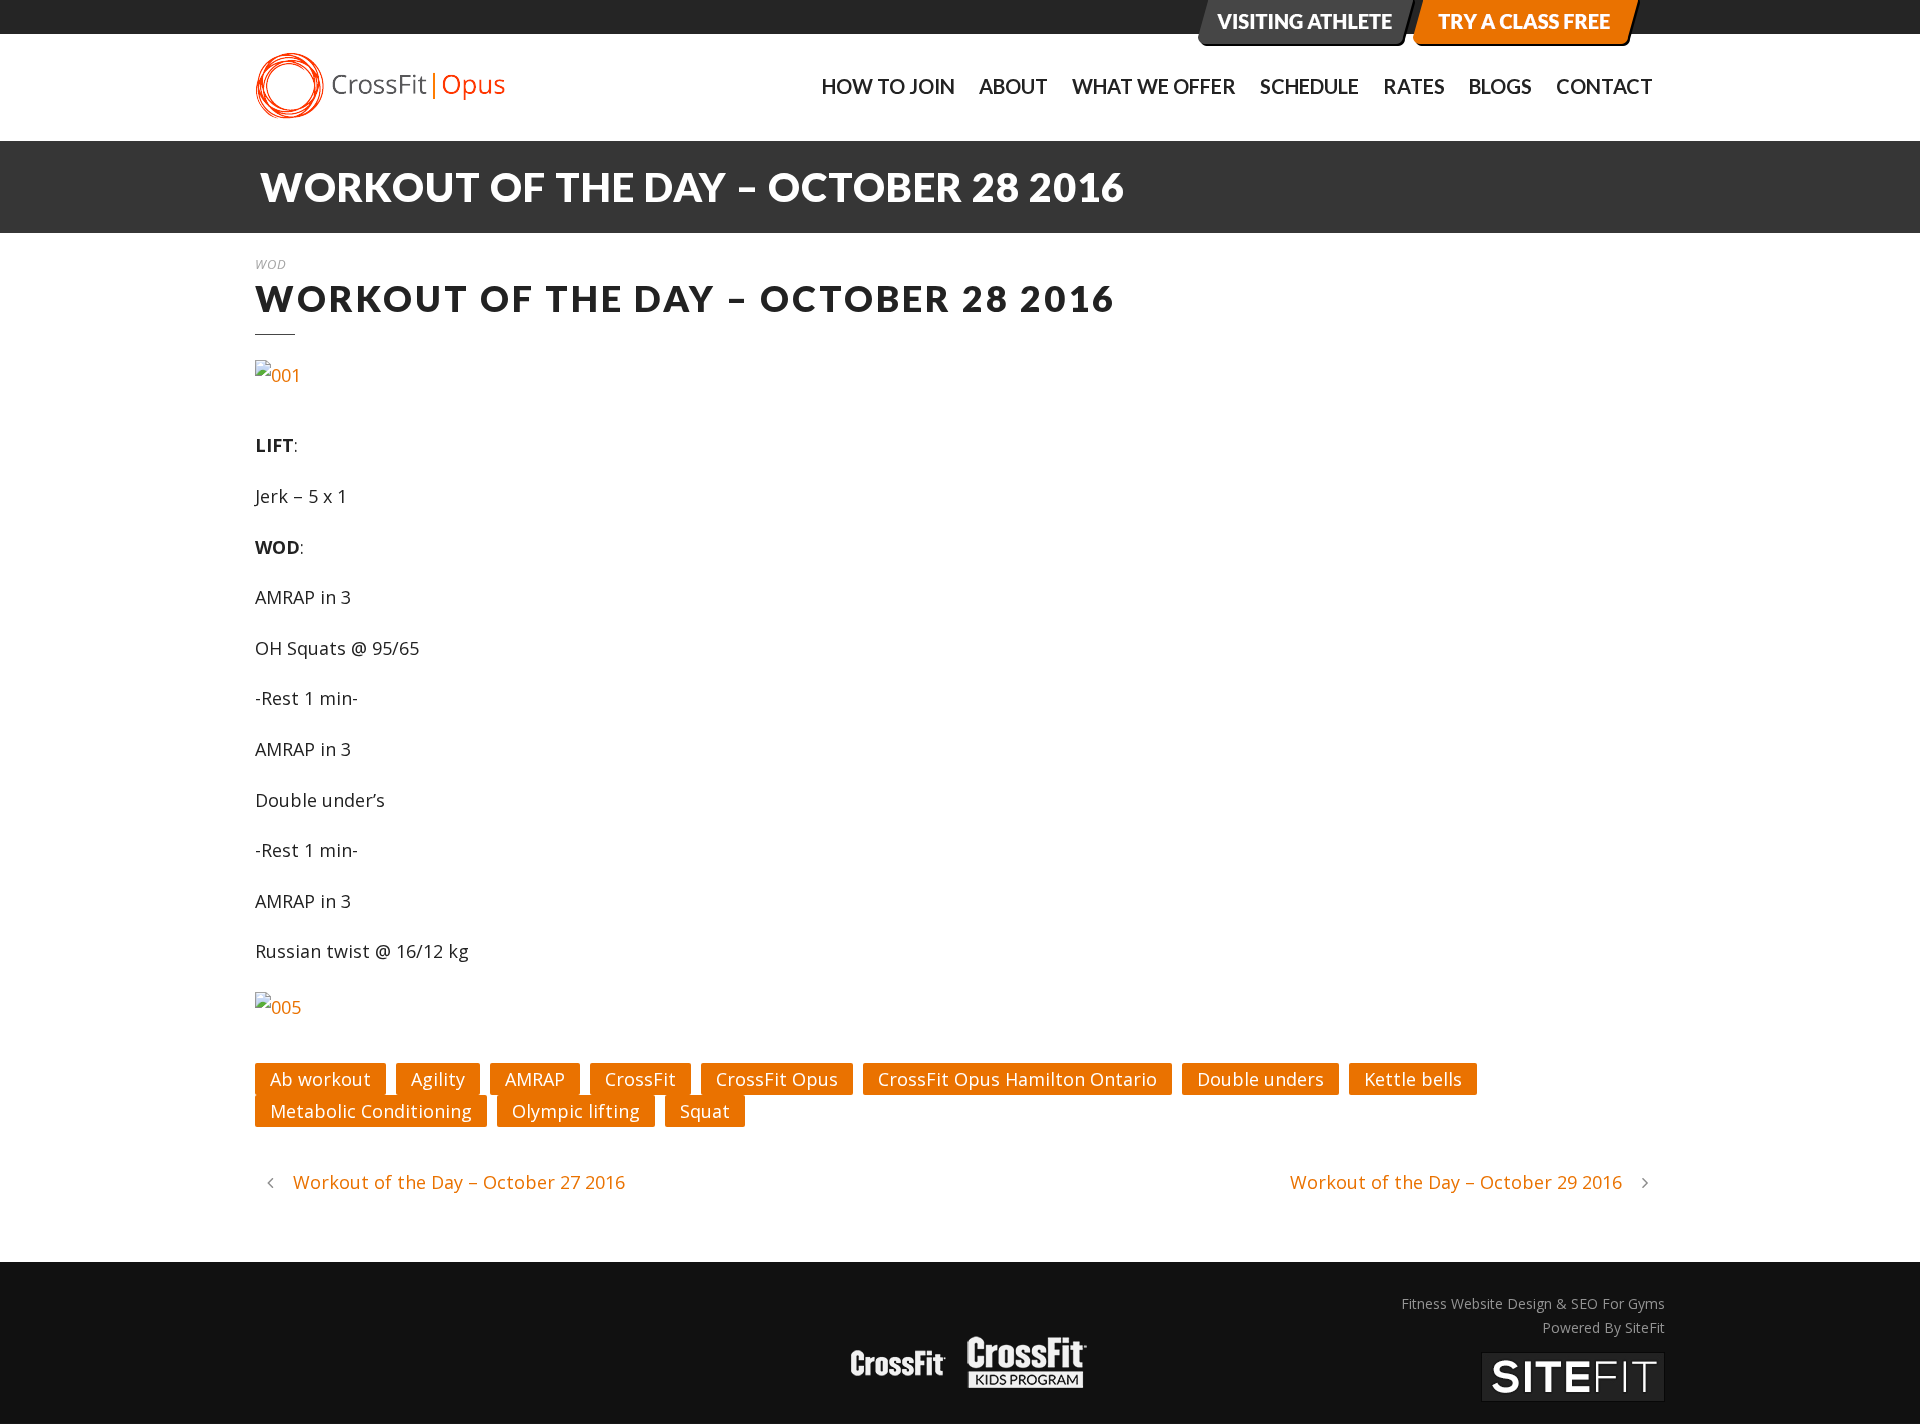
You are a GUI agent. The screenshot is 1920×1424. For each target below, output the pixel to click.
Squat (705, 1111)
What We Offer (1154, 86)
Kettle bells (1413, 1079)
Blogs (1500, 86)
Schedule (1309, 86)
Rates (1414, 86)
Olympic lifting (576, 1111)
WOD (271, 264)
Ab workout (320, 1079)
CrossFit (640, 1079)
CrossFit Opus (777, 1079)
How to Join (888, 86)
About (1013, 86)
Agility (438, 1079)
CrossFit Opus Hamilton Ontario (1017, 1079)
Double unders (1260, 1079)
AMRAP (535, 1079)
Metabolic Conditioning (371, 1111)
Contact (1604, 86)
